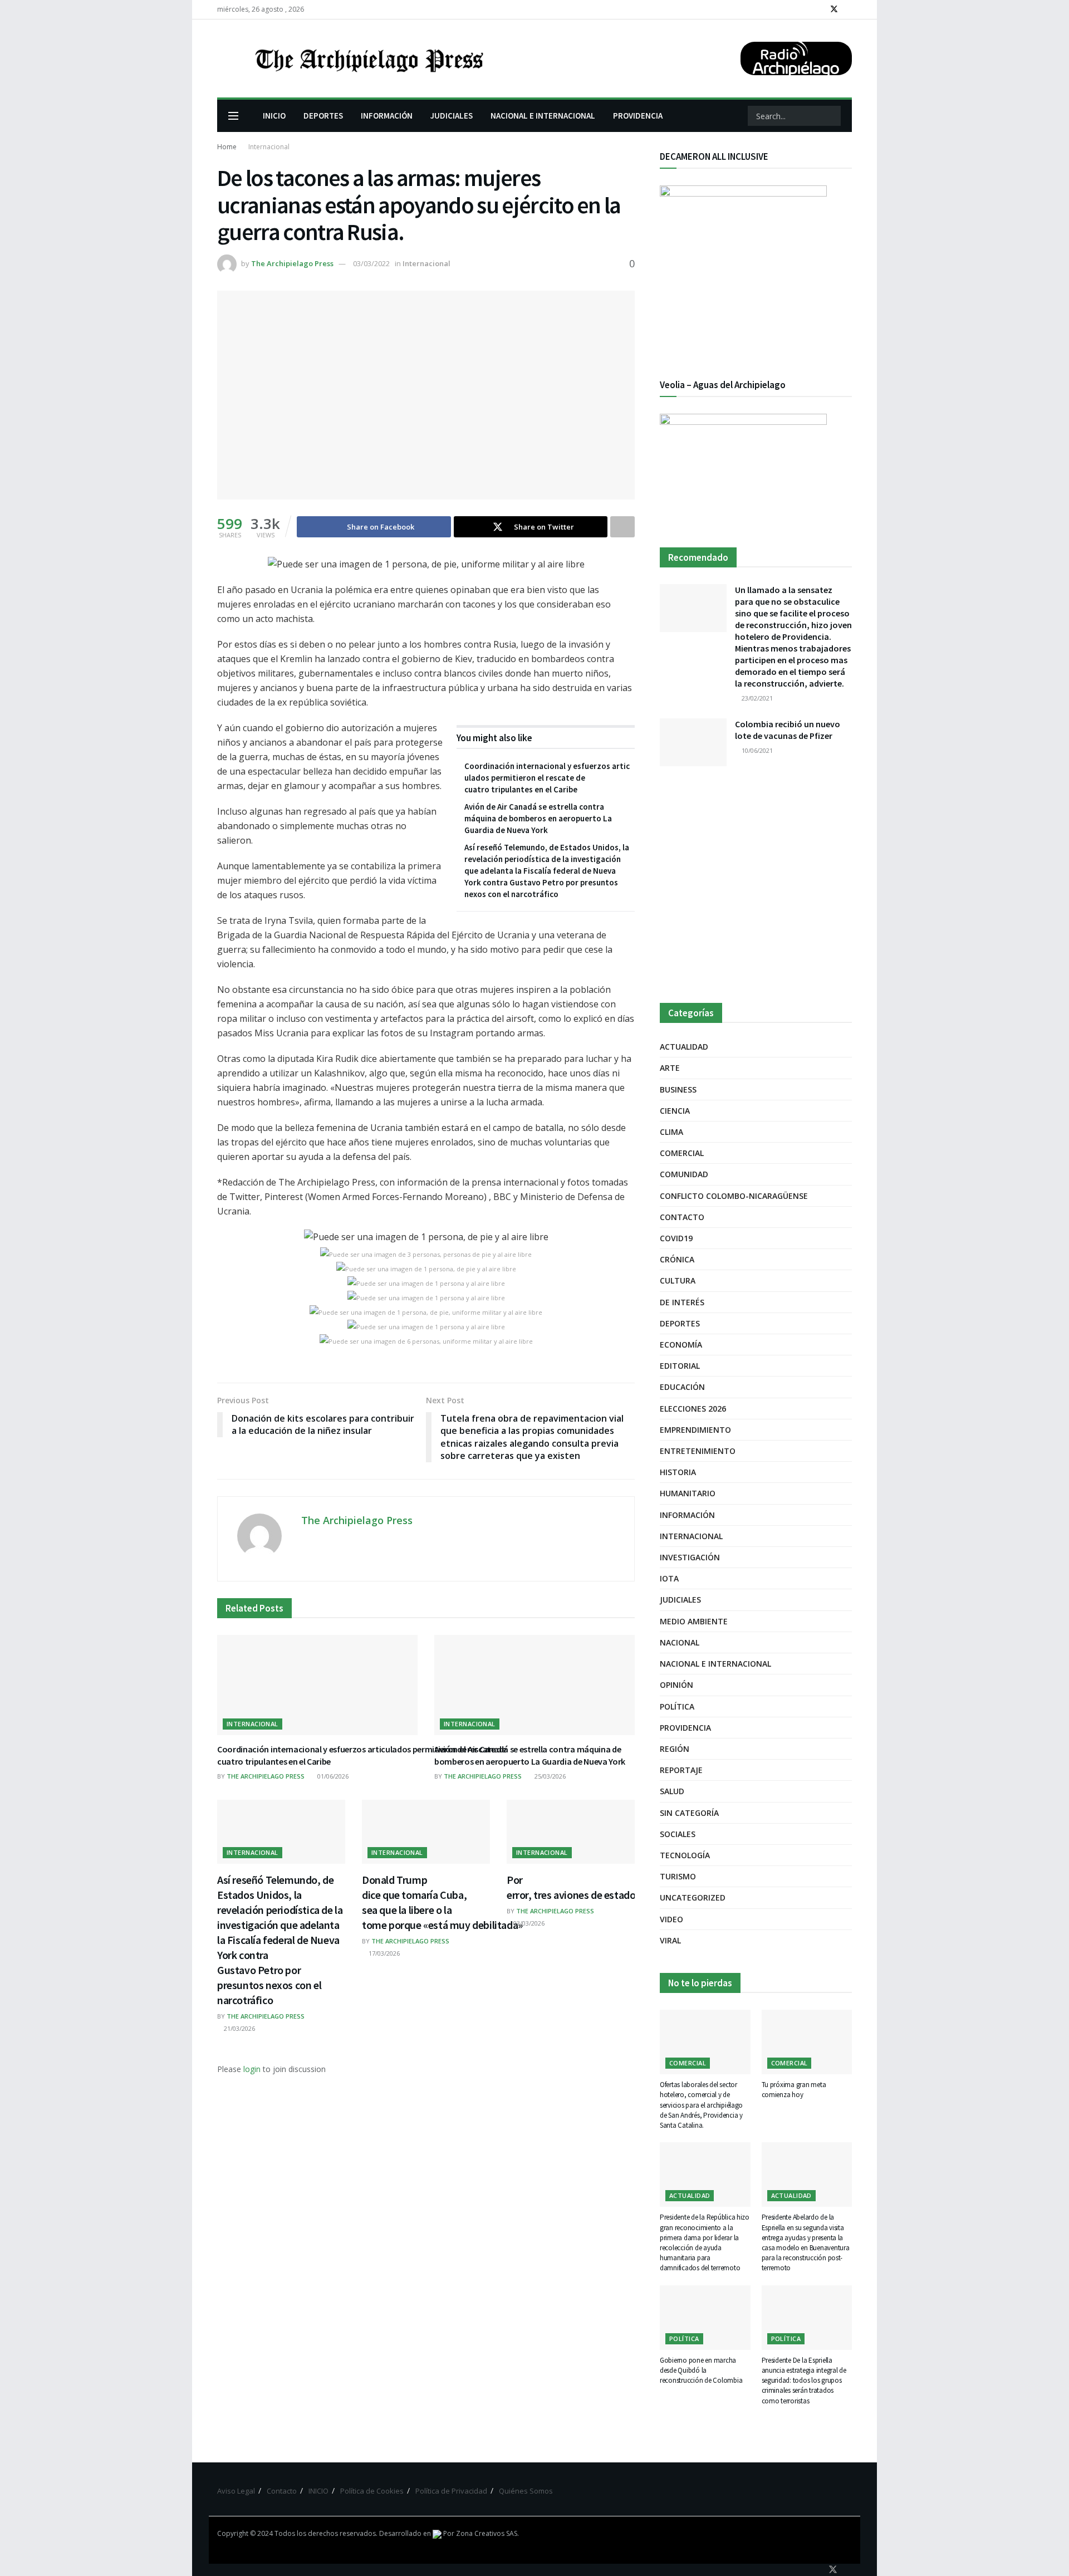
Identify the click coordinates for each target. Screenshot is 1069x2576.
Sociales (678, 1834)
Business (678, 1089)
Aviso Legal (236, 2491)
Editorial (680, 1366)
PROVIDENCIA (638, 116)
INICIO (274, 116)
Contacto (682, 1217)
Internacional (269, 147)
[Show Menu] (233, 116)
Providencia (685, 1728)
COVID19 (676, 1238)
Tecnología (685, 1855)
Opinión (676, 1685)
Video (671, 1919)
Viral (670, 1940)
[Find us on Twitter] (834, 9)
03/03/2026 (528, 1923)
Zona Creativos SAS (487, 2533)
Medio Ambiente (694, 1621)
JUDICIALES (452, 116)
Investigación (690, 1557)
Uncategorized (693, 1897)
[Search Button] (831, 116)
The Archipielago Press (292, 263)
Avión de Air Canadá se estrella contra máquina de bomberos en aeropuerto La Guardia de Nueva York (538, 818)
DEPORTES (323, 116)
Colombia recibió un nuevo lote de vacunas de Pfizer (788, 730)
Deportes (680, 1323)
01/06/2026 (332, 1776)
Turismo (678, 1876)
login (252, 2069)
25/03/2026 (549, 1776)
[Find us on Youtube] (849, 9)
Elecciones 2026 (693, 1409)
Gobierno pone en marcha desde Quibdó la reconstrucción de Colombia (701, 2370)
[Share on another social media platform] (622, 527)
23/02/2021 (756, 698)
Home (227, 147)
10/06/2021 (756, 750)
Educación (682, 1387)
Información (687, 1515)
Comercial (682, 1153)
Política (677, 1706)
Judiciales (680, 1600)
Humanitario (688, 1493)
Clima (671, 1132)
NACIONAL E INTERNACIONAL (543, 116)
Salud (672, 1791)
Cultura (678, 1280)
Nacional (680, 1642)
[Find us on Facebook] (819, 9)
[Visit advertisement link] (756, 885)
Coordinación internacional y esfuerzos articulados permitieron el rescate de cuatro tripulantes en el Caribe (547, 778)
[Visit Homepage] (368, 58)
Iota (669, 1578)
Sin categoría (689, 1813)
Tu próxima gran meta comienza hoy (794, 2090)
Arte (670, 1068)
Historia (678, 1472)
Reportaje (681, 1770)
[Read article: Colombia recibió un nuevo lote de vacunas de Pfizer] (693, 742)
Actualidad (684, 1047)
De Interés (682, 1302)
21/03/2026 (239, 2028)
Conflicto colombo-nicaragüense (734, 1196)
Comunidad (684, 1174)
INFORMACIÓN (387, 116)
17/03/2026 (383, 1953)
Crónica (677, 1259)
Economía (681, 1345)
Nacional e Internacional (715, 1664)
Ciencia (675, 1111)
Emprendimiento (695, 1430)
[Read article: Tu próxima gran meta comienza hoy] (807, 2042)
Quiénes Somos (526, 2491)
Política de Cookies (372, 2491)
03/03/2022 (371, 263)
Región (675, 1749)
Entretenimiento (698, 1451)
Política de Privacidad (451, 2491)
